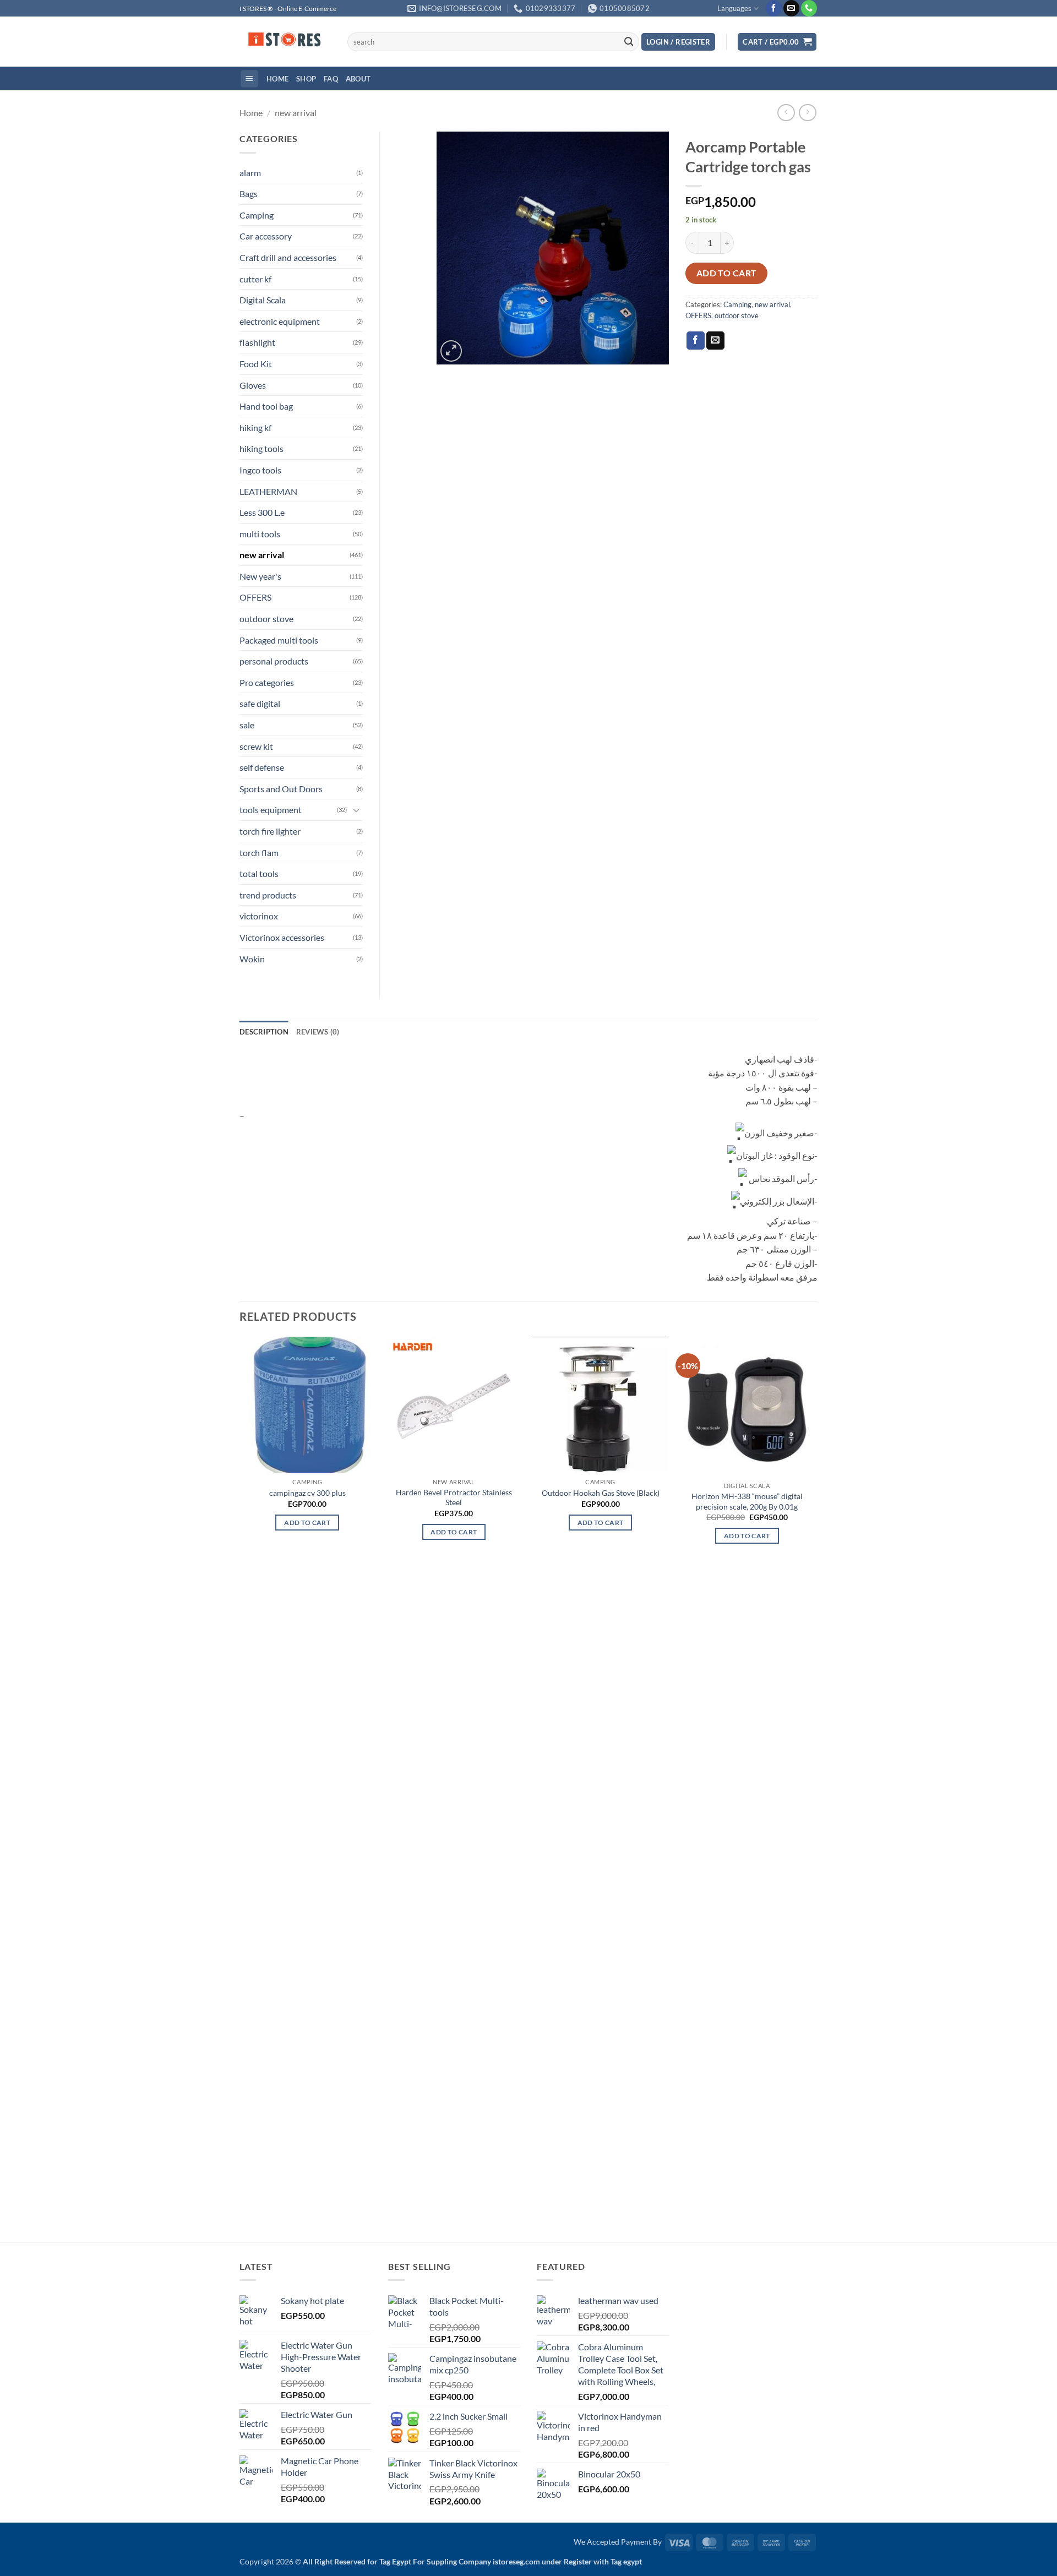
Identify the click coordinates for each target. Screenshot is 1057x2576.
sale (247, 725)
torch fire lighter (270, 831)
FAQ (331, 79)
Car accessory (266, 236)
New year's (260, 576)
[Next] (814, 1788)
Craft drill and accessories (288, 257)
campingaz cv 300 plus (307, 1493)
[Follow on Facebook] (774, 8)
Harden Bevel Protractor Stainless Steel (454, 1497)
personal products (274, 661)
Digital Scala (263, 300)
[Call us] (809, 8)
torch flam (259, 853)
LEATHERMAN (268, 491)
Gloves (253, 385)
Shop (306, 79)
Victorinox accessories (282, 937)
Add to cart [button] (307, 1523)
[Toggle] (356, 810)
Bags (249, 194)
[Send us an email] (791, 8)
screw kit (256, 746)
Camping (737, 304)
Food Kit (256, 364)
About (358, 79)
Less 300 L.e (262, 512)
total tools (259, 873)
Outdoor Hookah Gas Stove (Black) (601, 1493)
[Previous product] (807, 113)
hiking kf (255, 427)
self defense (262, 767)
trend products (268, 895)
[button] (678, 42)
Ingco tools (260, 470)
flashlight (257, 342)
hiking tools (261, 448)
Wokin (252, 959)
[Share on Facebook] (696, 341)
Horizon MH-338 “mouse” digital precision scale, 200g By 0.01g (747, 1501)
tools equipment (271, 810)
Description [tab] (264, 1032)
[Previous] (240, 1788)
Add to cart (727, 273)
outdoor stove (737, 315)
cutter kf (255, 279)
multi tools (260, 534)
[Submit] (629, 42)
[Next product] (786, 113)
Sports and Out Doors (281, 789)
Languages (734, 8)
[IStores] (285, 42)
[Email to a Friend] (715, 341)
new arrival (296, 113)
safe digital (260, 703)
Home (277, 79)
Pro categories (267, 682)
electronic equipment (280, 321)
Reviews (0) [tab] (318, 1032)
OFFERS (698, 315)
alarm (250, 173)
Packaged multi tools (279, 640)
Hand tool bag (266, 406)
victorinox (259, 916)
